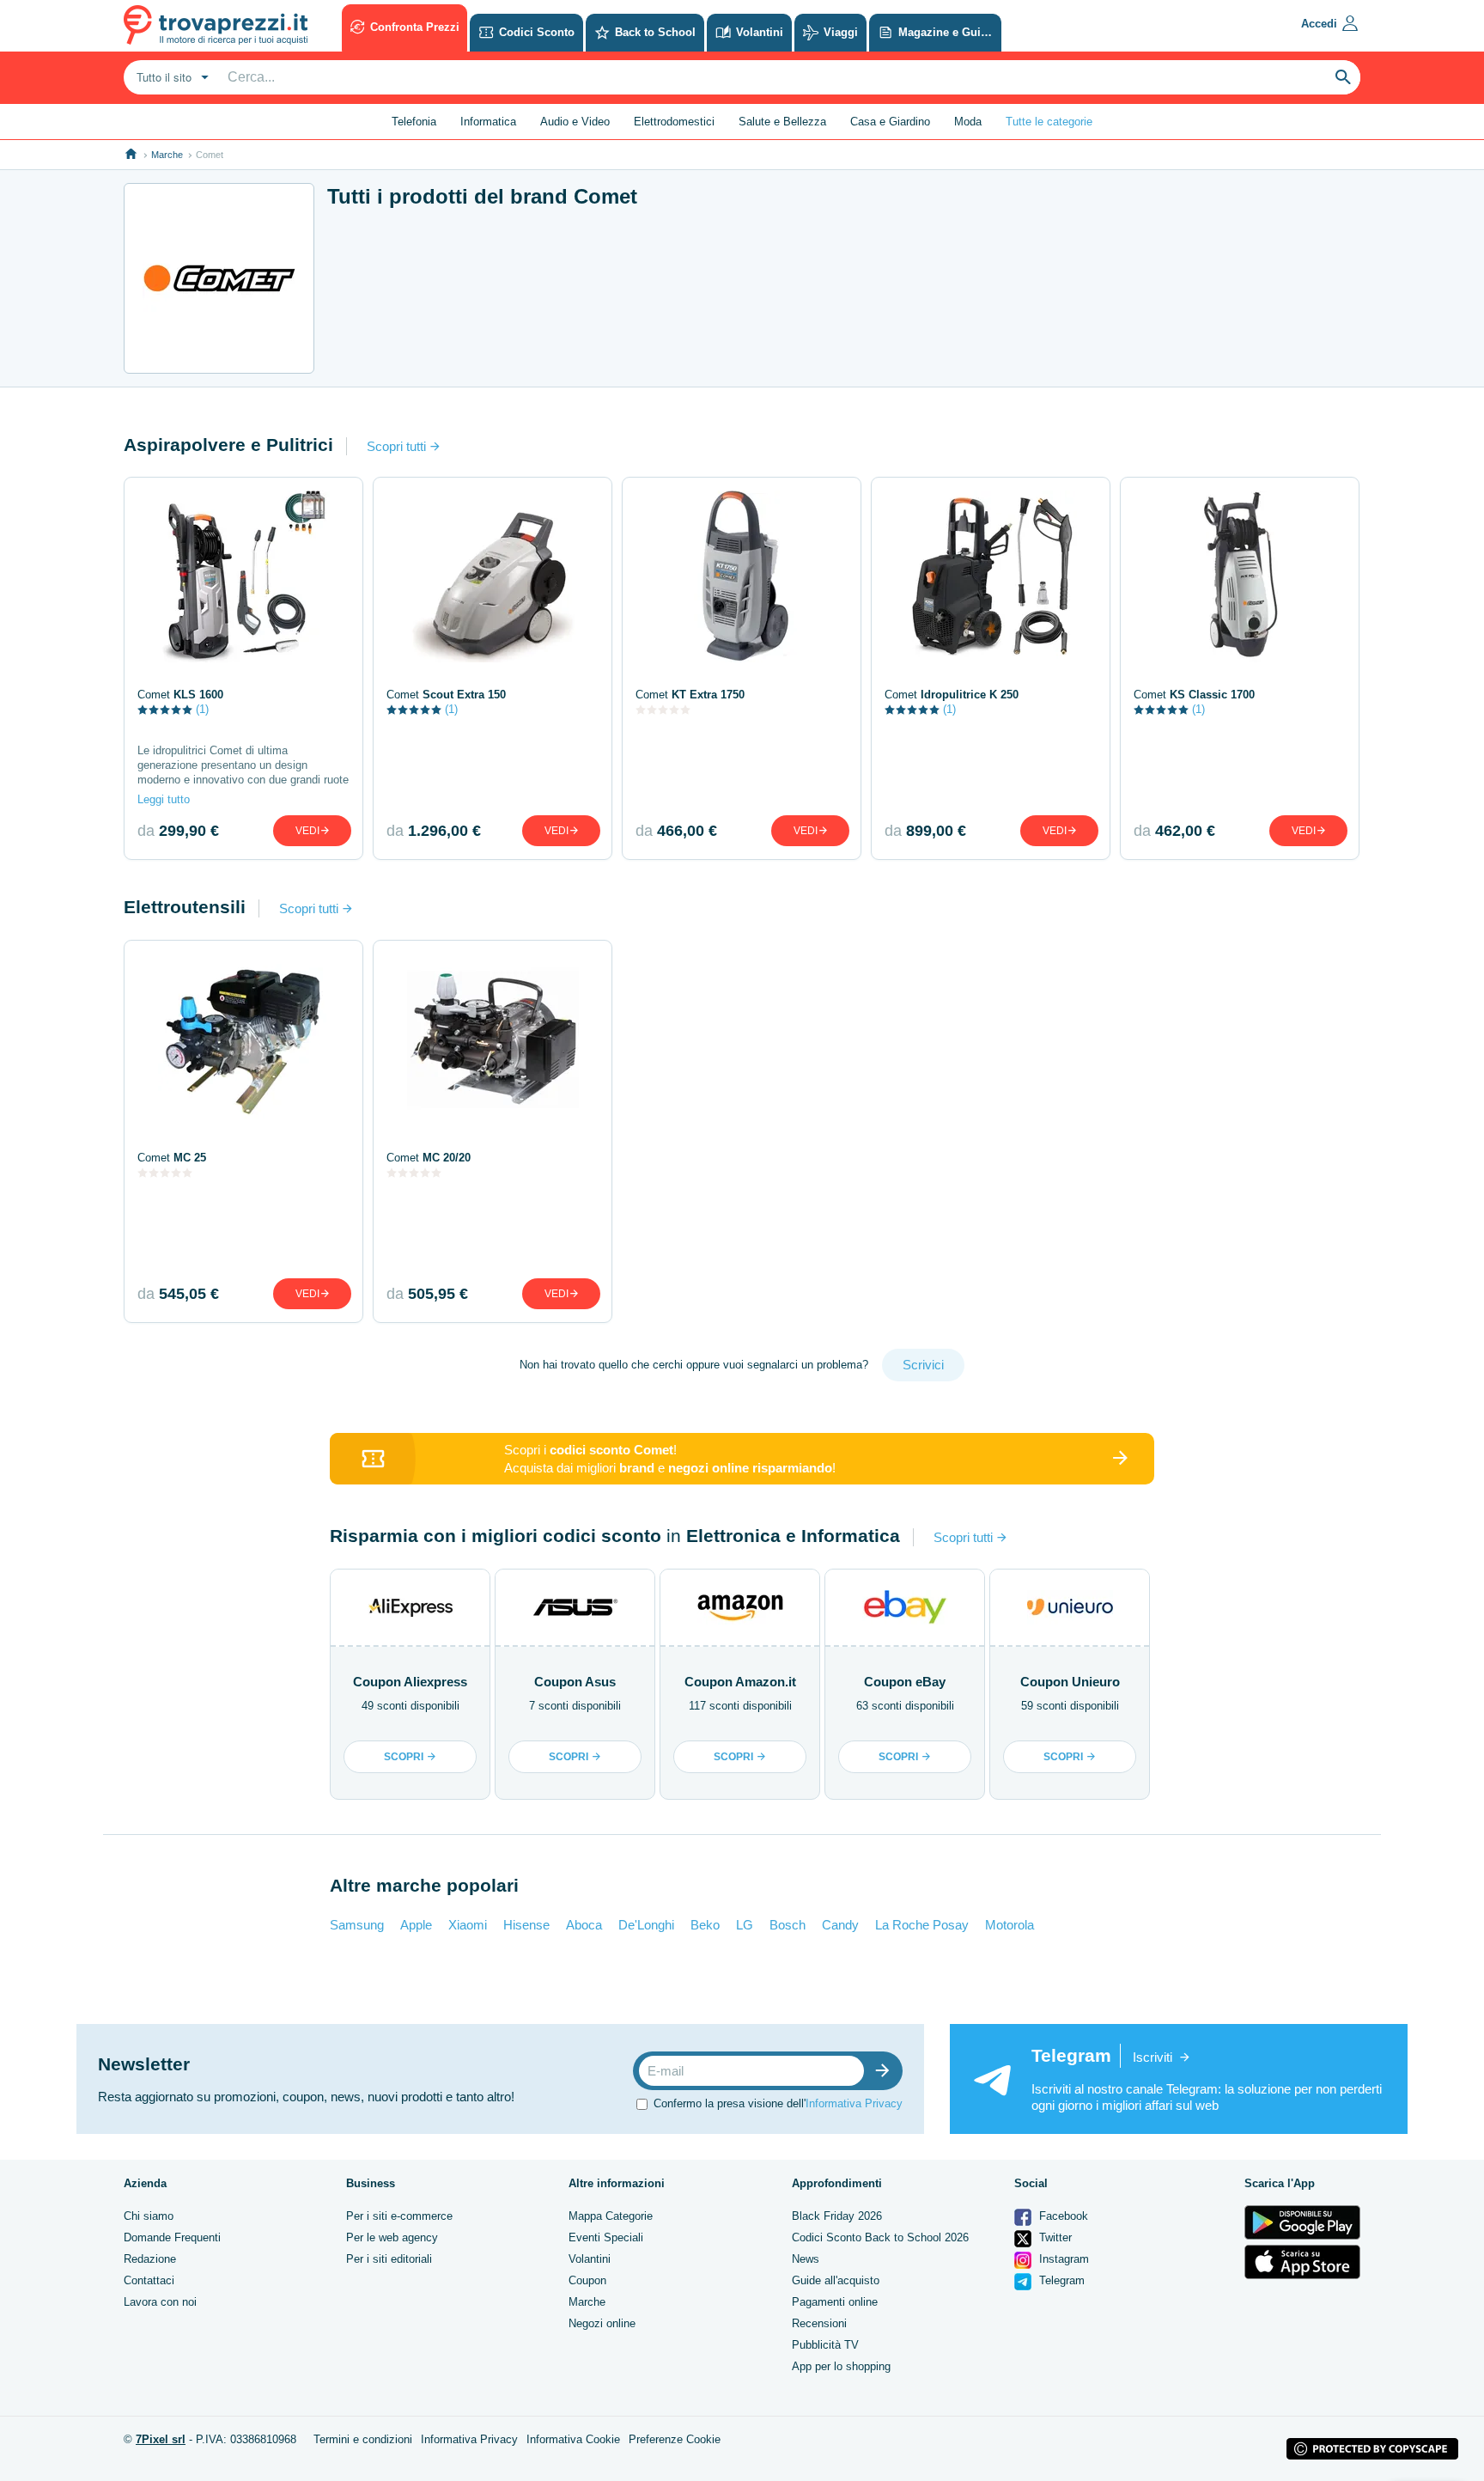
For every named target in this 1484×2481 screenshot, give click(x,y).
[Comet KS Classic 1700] (1240, 576)
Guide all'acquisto (836, 2280)
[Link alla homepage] (131, 154)
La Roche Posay (922, 1925)
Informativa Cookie (573, 2439)
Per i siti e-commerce (399, 2216)
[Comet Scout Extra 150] (493, 576)
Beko (705, 1925)
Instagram (1062, 2259)
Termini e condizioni (363, 2439)
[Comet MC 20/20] (493, 1039)
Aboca (584, 1925)
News (806, 2259)
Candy (840, 1925)
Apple (416, 1925)
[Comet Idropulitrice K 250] (991, 576)
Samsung (357, 1925)
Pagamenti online (835, 2302)
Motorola (1010, 1925)
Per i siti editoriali (389, 2259)
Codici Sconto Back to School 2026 (880, 2237)
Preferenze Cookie (675, 2439)
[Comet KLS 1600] (243, 576)
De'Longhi (646, 1925)
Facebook (1062, 2216)
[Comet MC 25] (243, 1039)
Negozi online (602, 2323)
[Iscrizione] (886, 2071)
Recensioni (819, 2323)
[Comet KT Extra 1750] (742, 576)
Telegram (1060, 2280)
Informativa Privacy (854, 2103)
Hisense (526, 1925)
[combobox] (170, 77)
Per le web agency (392, 2237)
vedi (307, 831)
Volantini (590, 2259)
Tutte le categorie (1049, 122)
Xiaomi (468, 1925)
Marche (167, 155)
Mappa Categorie (611, 2216)
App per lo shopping (841, 2366)
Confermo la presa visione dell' (778, 2103)
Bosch (788, 1925)
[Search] (1343, 77)
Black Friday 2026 (837, 2216)
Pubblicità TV (825, 2345)
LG (745, 1925)
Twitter (1054, 2237)
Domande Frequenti (172, 2237)
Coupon (587, 2280)
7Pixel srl (161, 2439)
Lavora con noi (160, 2302)
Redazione (150, 2259)
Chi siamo (149, 2216)
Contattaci (149, 2280)
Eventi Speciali (606, 2237)
